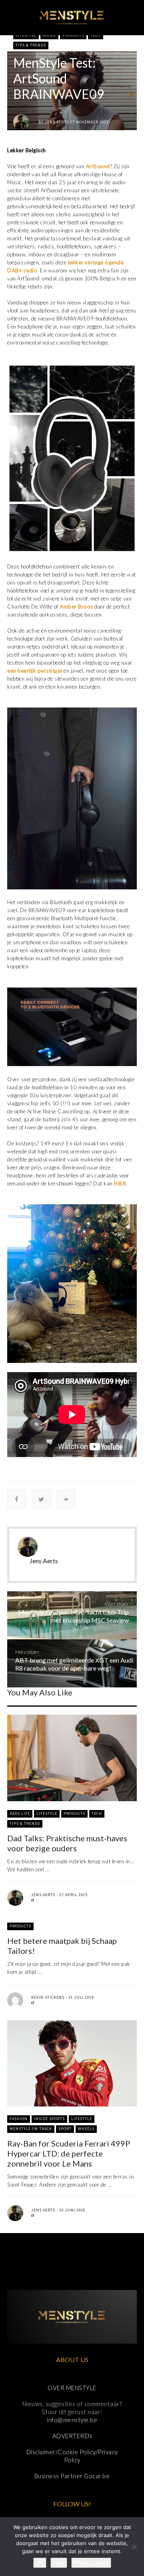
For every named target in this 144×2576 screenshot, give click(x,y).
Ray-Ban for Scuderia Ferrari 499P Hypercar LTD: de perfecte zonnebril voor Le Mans (69, 2153)
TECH (96, 35)
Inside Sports (49, 2119)
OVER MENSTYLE (72, 2388)
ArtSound (98, 166)
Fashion (19, 2119)
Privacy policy (91, 2563)
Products (73, 35)
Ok (40, 2563)
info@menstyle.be (72, 2420)
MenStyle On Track (31, 2129)
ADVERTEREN (72, 2436)
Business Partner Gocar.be (72, 2476)
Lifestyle (26, 35)
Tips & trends (31, 45)
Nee (59, 2563)
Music (49, 35)
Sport (65, 2129)
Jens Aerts (57, 122)
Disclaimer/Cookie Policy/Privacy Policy (72, 2456)
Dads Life (20, 1813)
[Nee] (134, 2547)
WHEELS (86, 2129)
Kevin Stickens (48, 1997)
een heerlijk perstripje (35, 671)
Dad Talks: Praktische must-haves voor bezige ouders (67, 1843)
